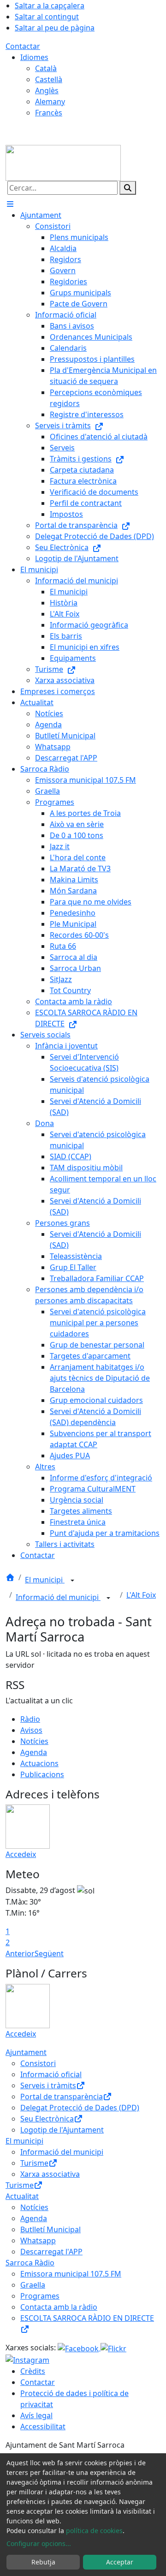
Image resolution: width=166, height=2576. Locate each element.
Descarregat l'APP (51, 2252)
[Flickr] (113, 2348)
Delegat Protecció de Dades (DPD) (80, 2108)
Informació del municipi (58, 1597)
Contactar (23, 46)
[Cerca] (128, 188)
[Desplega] (72, 1581)
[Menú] (10, 204)
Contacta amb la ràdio (59, 2307)
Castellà (49, 79)
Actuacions (39, 1763)
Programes (40, 2296)
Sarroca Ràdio (30, 2263)
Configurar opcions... (39, 2543)
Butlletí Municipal (50, 2229)
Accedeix (21, 1854)
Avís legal (36, 2415)
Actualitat (22, 2196)
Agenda (34, 1752)
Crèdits (33, 2371)
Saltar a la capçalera (50, 6)
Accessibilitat (43, 2426)
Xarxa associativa (50, 2174)
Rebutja (43, 2562)
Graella (33, 2285)
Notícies (34, 1741)
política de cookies (94, 2531)
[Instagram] (27, 2360)
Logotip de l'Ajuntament (62, 2130)
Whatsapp (38, 2241)
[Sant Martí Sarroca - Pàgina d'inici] (63, 162)
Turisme (34, 2163)
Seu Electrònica (47, 2119)
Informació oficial (51, 2074)
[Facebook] (79, 2348)
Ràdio (30, 1719)
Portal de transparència (62, 2097)
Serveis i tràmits (48, 2085)
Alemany (50, 102)
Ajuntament (26, 2052)
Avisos (31, 1730)
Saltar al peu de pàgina (55, 28)
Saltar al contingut (47, 17)
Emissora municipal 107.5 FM (71, 2274)
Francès (49, 113)
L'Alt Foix (141, 1595)
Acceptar (120, 2562)
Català (46, 68)
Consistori (38, 2063)
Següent (49, 1953)
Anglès (47, 90)
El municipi (45, 1580)
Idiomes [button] (34, 57)
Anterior (20, 1953)
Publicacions (42, 1774)
